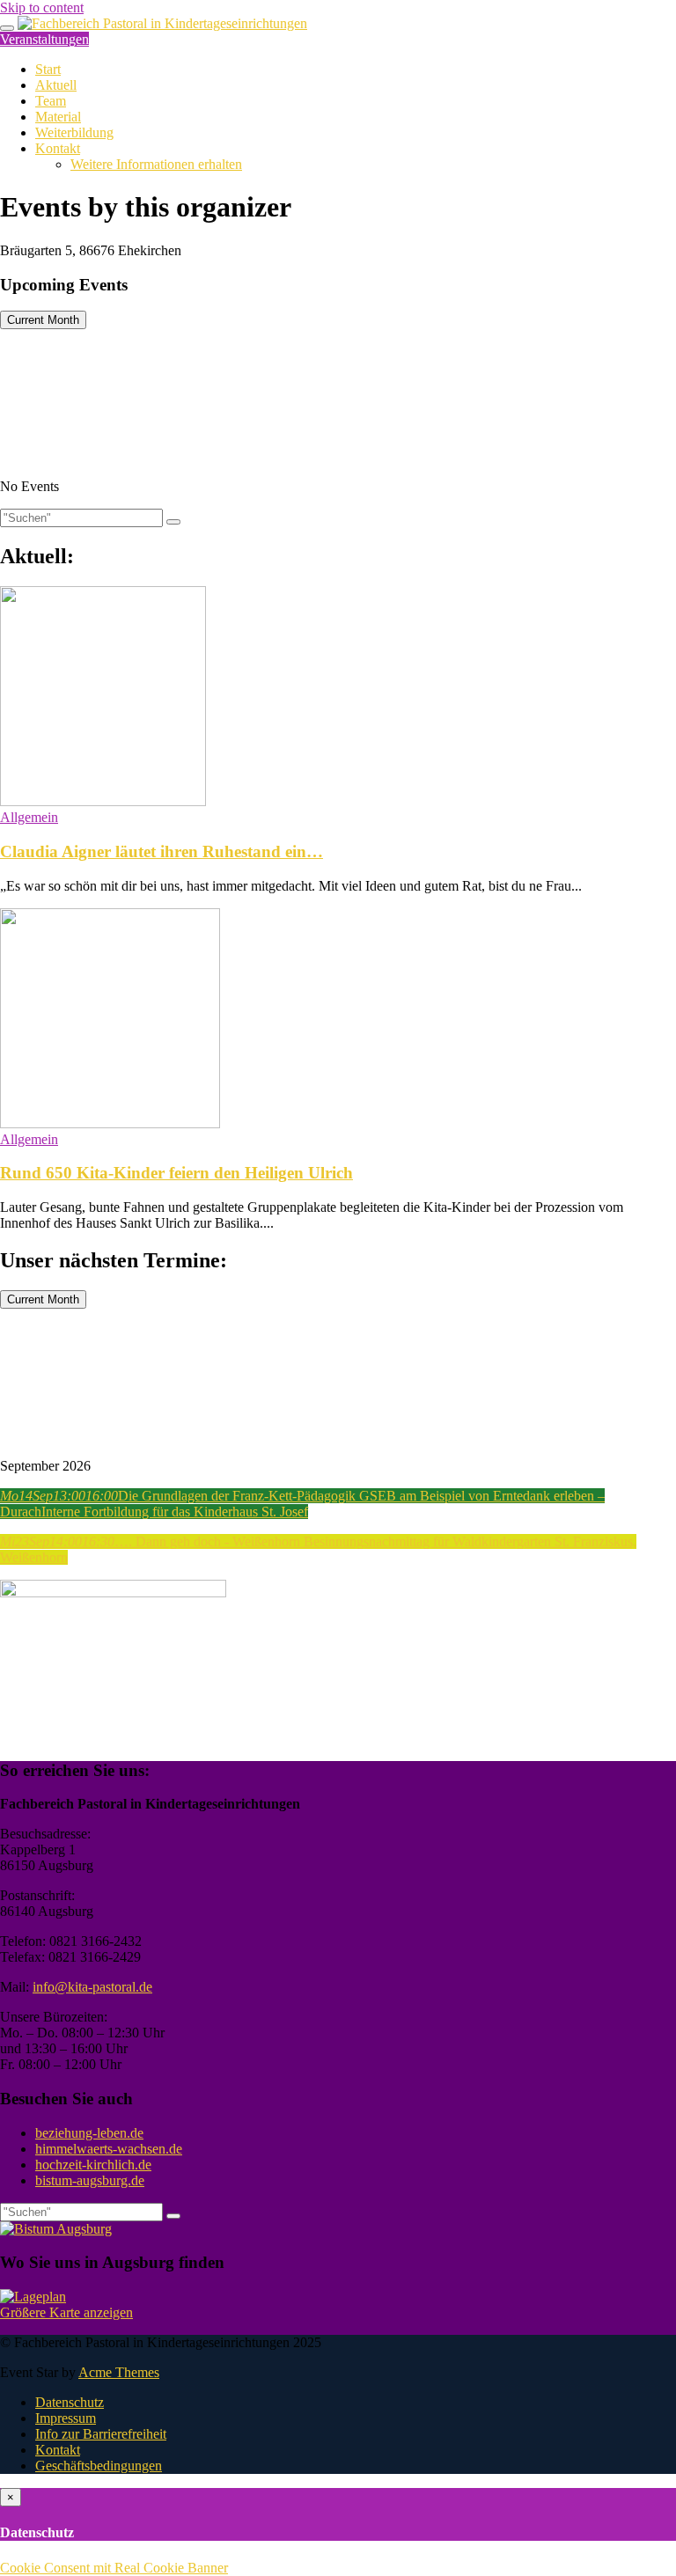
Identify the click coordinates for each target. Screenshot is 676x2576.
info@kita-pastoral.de (92, 1987)
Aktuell (56, 85)
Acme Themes (119, 2372)
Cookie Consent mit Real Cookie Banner (114, 2568)
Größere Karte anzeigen (66, 2312)
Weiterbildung (74, 132)
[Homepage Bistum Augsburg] (56, 2229)
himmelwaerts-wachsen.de (109, 2149)
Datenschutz (70, 2402)
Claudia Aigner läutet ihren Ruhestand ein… (162, 851)
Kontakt (58, 148)
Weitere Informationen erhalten (156, 164)
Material (58, 117)
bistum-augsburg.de (90, 2180)
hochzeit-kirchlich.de (93, 2165)
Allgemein (29, 817)
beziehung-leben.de (89, 2133)
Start (48, 69)
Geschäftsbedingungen (99, 2466)
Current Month (43, 320)
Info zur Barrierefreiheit (101, 2434)
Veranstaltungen (44, 39)
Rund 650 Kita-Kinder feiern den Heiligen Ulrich (176, 1173)
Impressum (66, 2418)
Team (51, 101)
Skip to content (42, 7)
